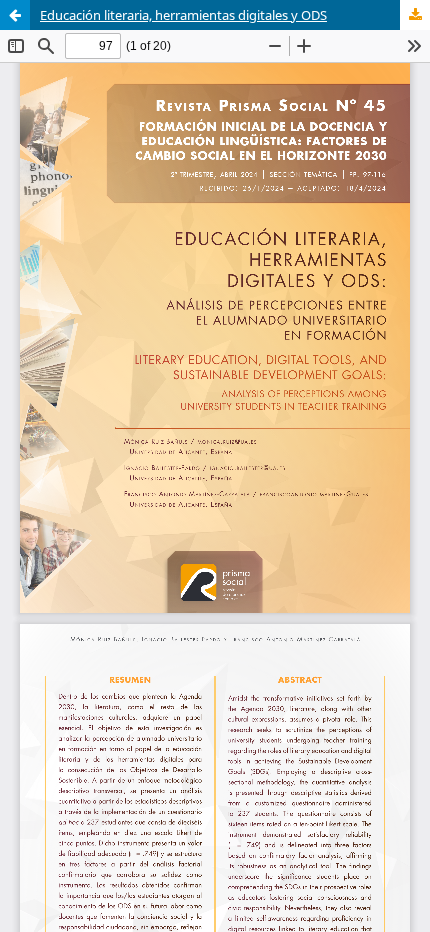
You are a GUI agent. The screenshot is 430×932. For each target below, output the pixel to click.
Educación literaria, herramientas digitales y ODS (183, 15)
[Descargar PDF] (415, 15)
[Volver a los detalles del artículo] (15, 15)
